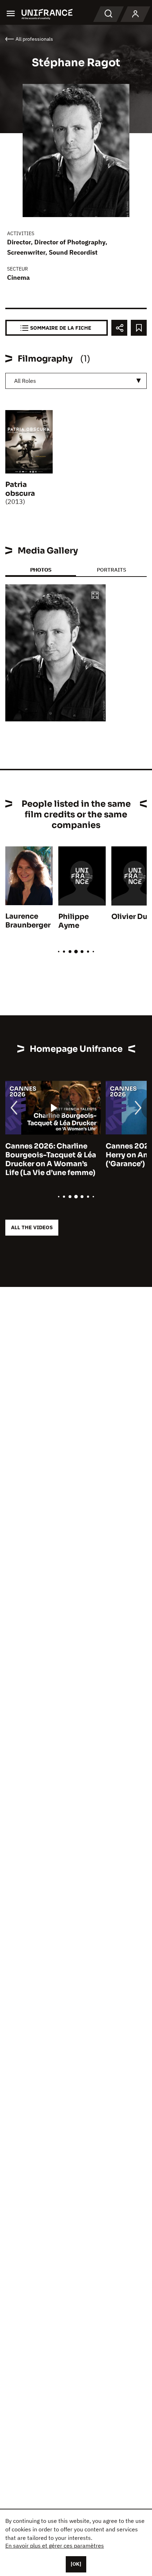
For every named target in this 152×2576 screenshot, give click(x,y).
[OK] (76, 2564)
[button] (95, 596)
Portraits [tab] (112, 570)
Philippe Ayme (74, 921)
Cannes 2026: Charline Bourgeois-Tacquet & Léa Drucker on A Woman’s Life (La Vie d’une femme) (51, 1159)
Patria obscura (20, 489)
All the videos (32, 1227)
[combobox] (76, 381)
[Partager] (119, 328)
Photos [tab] (41, 570)
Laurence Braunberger (28, 921)
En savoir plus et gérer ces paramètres (55, 2546)
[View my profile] (135, 14)
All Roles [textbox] (25, 381)
